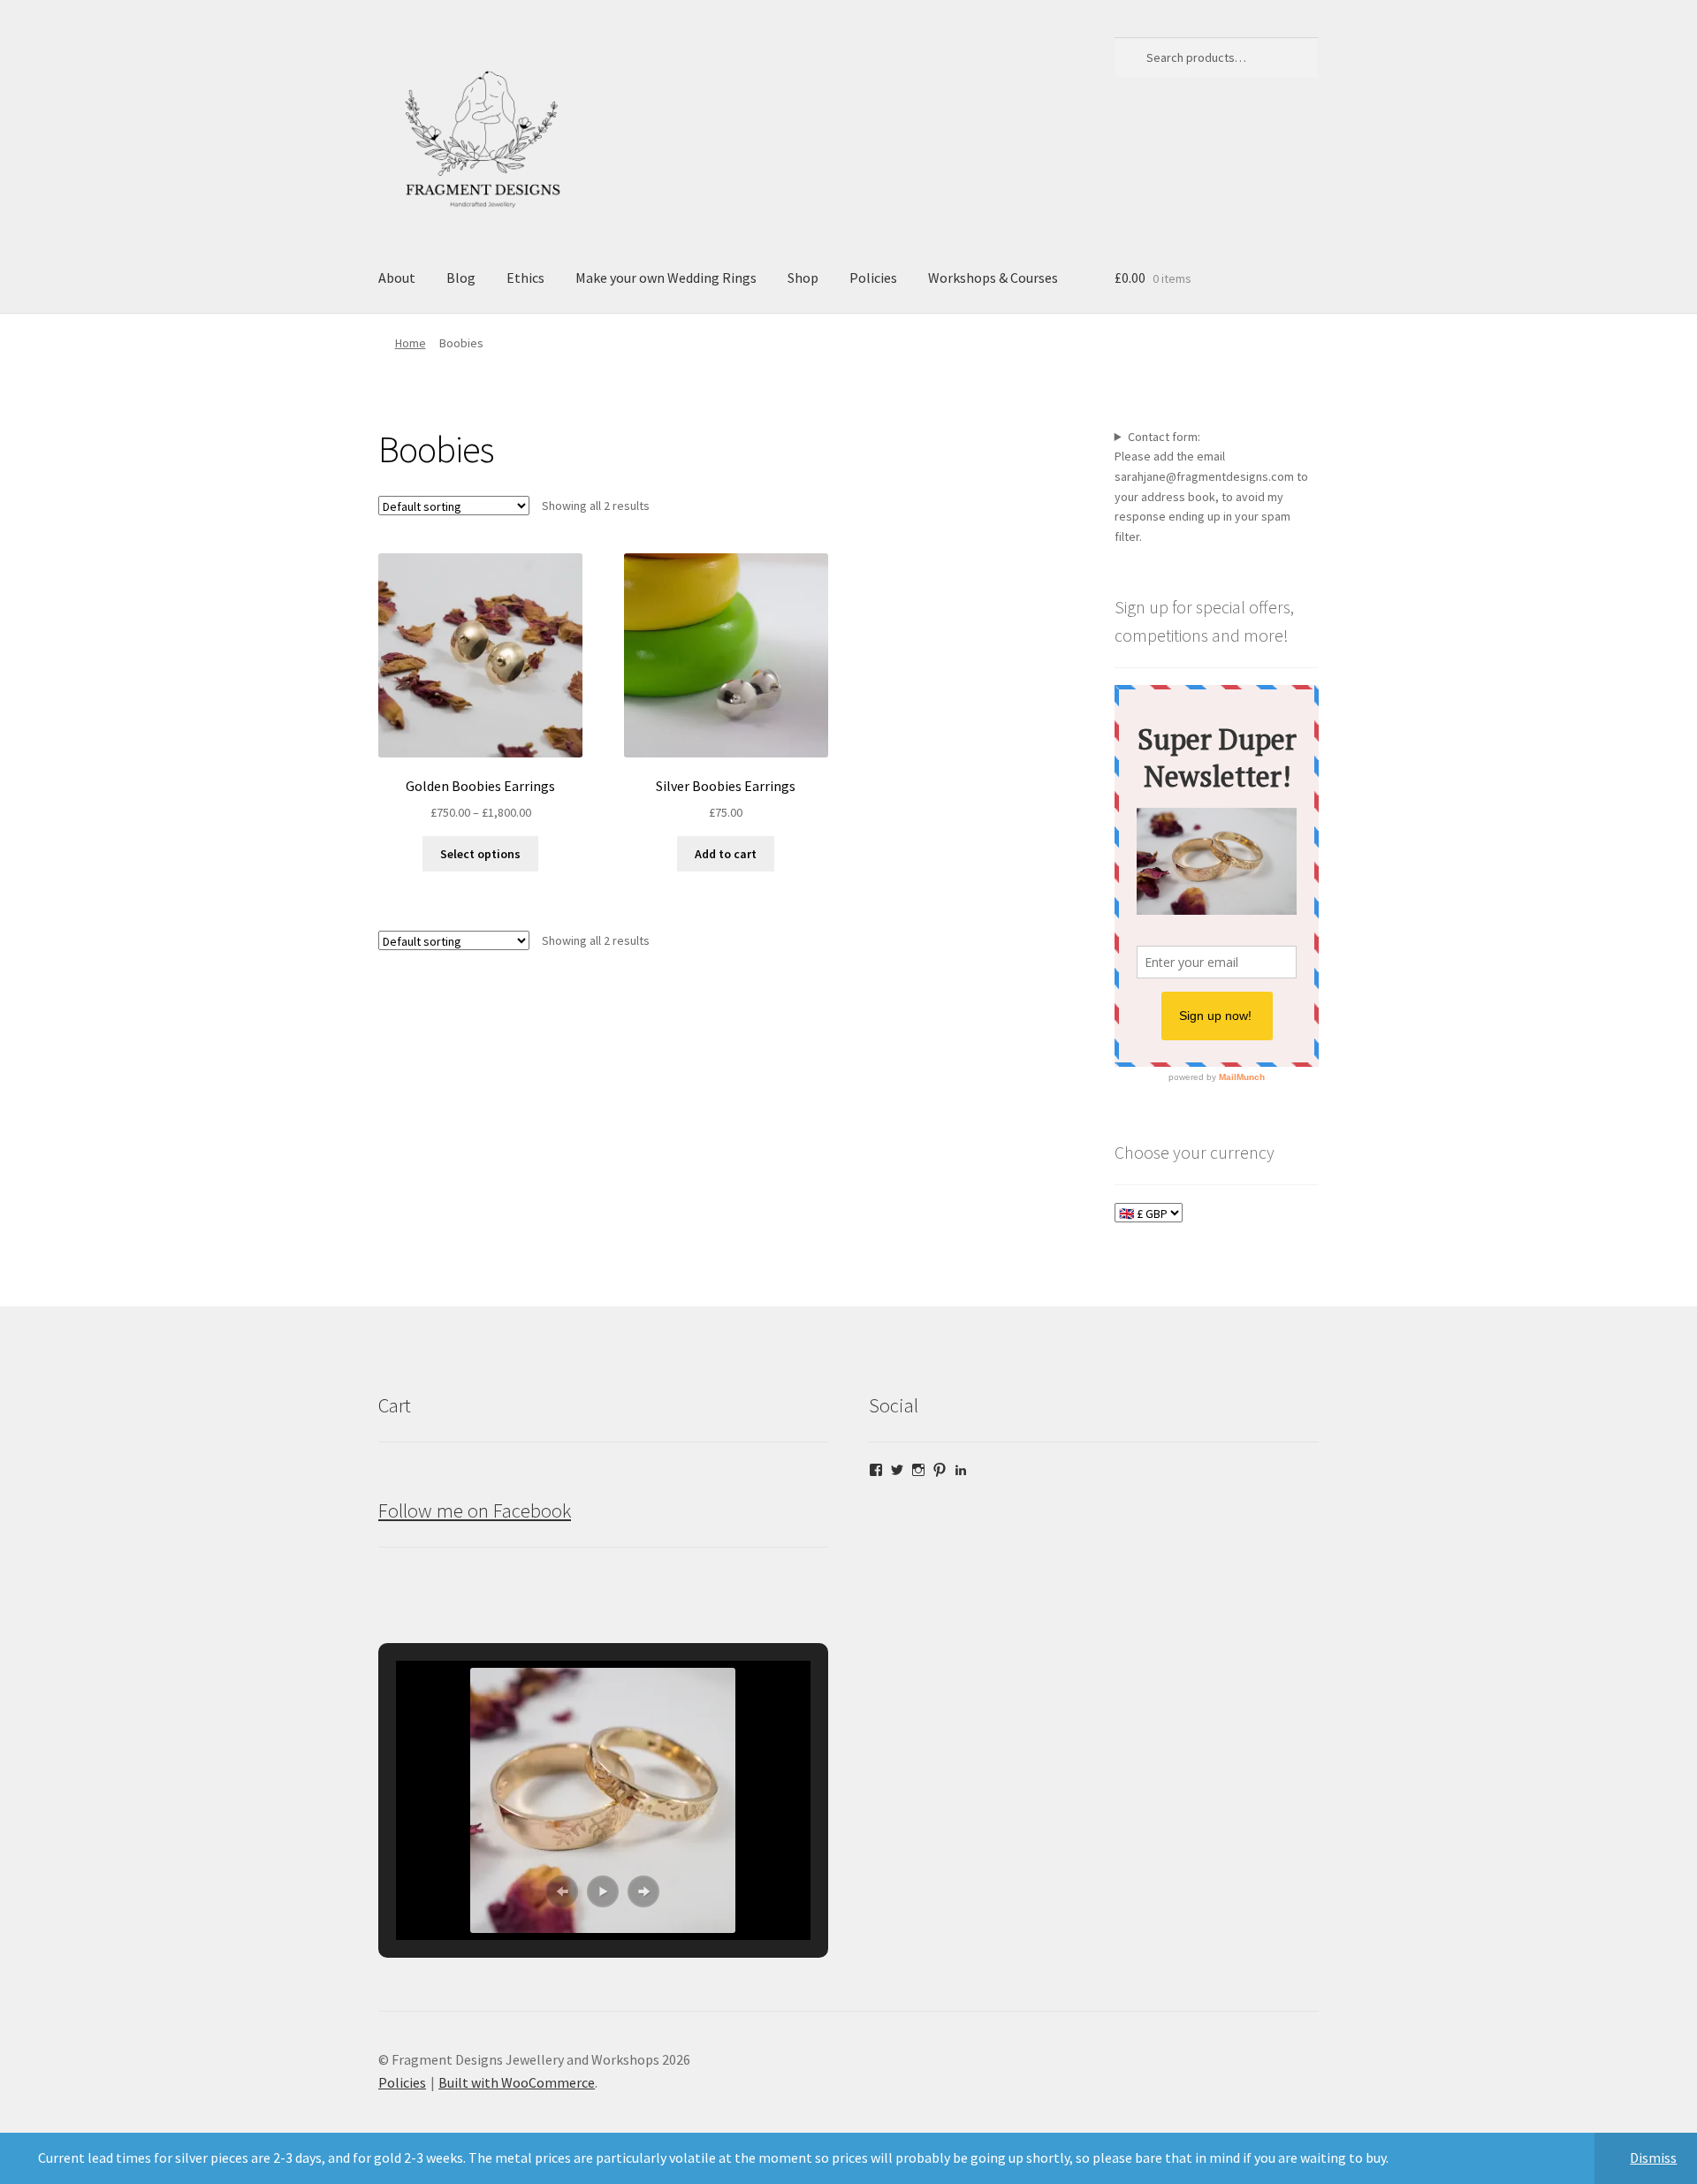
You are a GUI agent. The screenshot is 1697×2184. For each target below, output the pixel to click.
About (397, 278)
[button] (562, 1891)
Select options (480, 854)
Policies (873, 278)
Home (411, 343)
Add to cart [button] (726, 854)
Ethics (525, 278)
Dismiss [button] (1653, 2157)
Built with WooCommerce (517, 2082)
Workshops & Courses (993, 278)
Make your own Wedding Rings (666, 278)
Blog (461, 278)
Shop (803, 278)
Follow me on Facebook (475, 1511)
